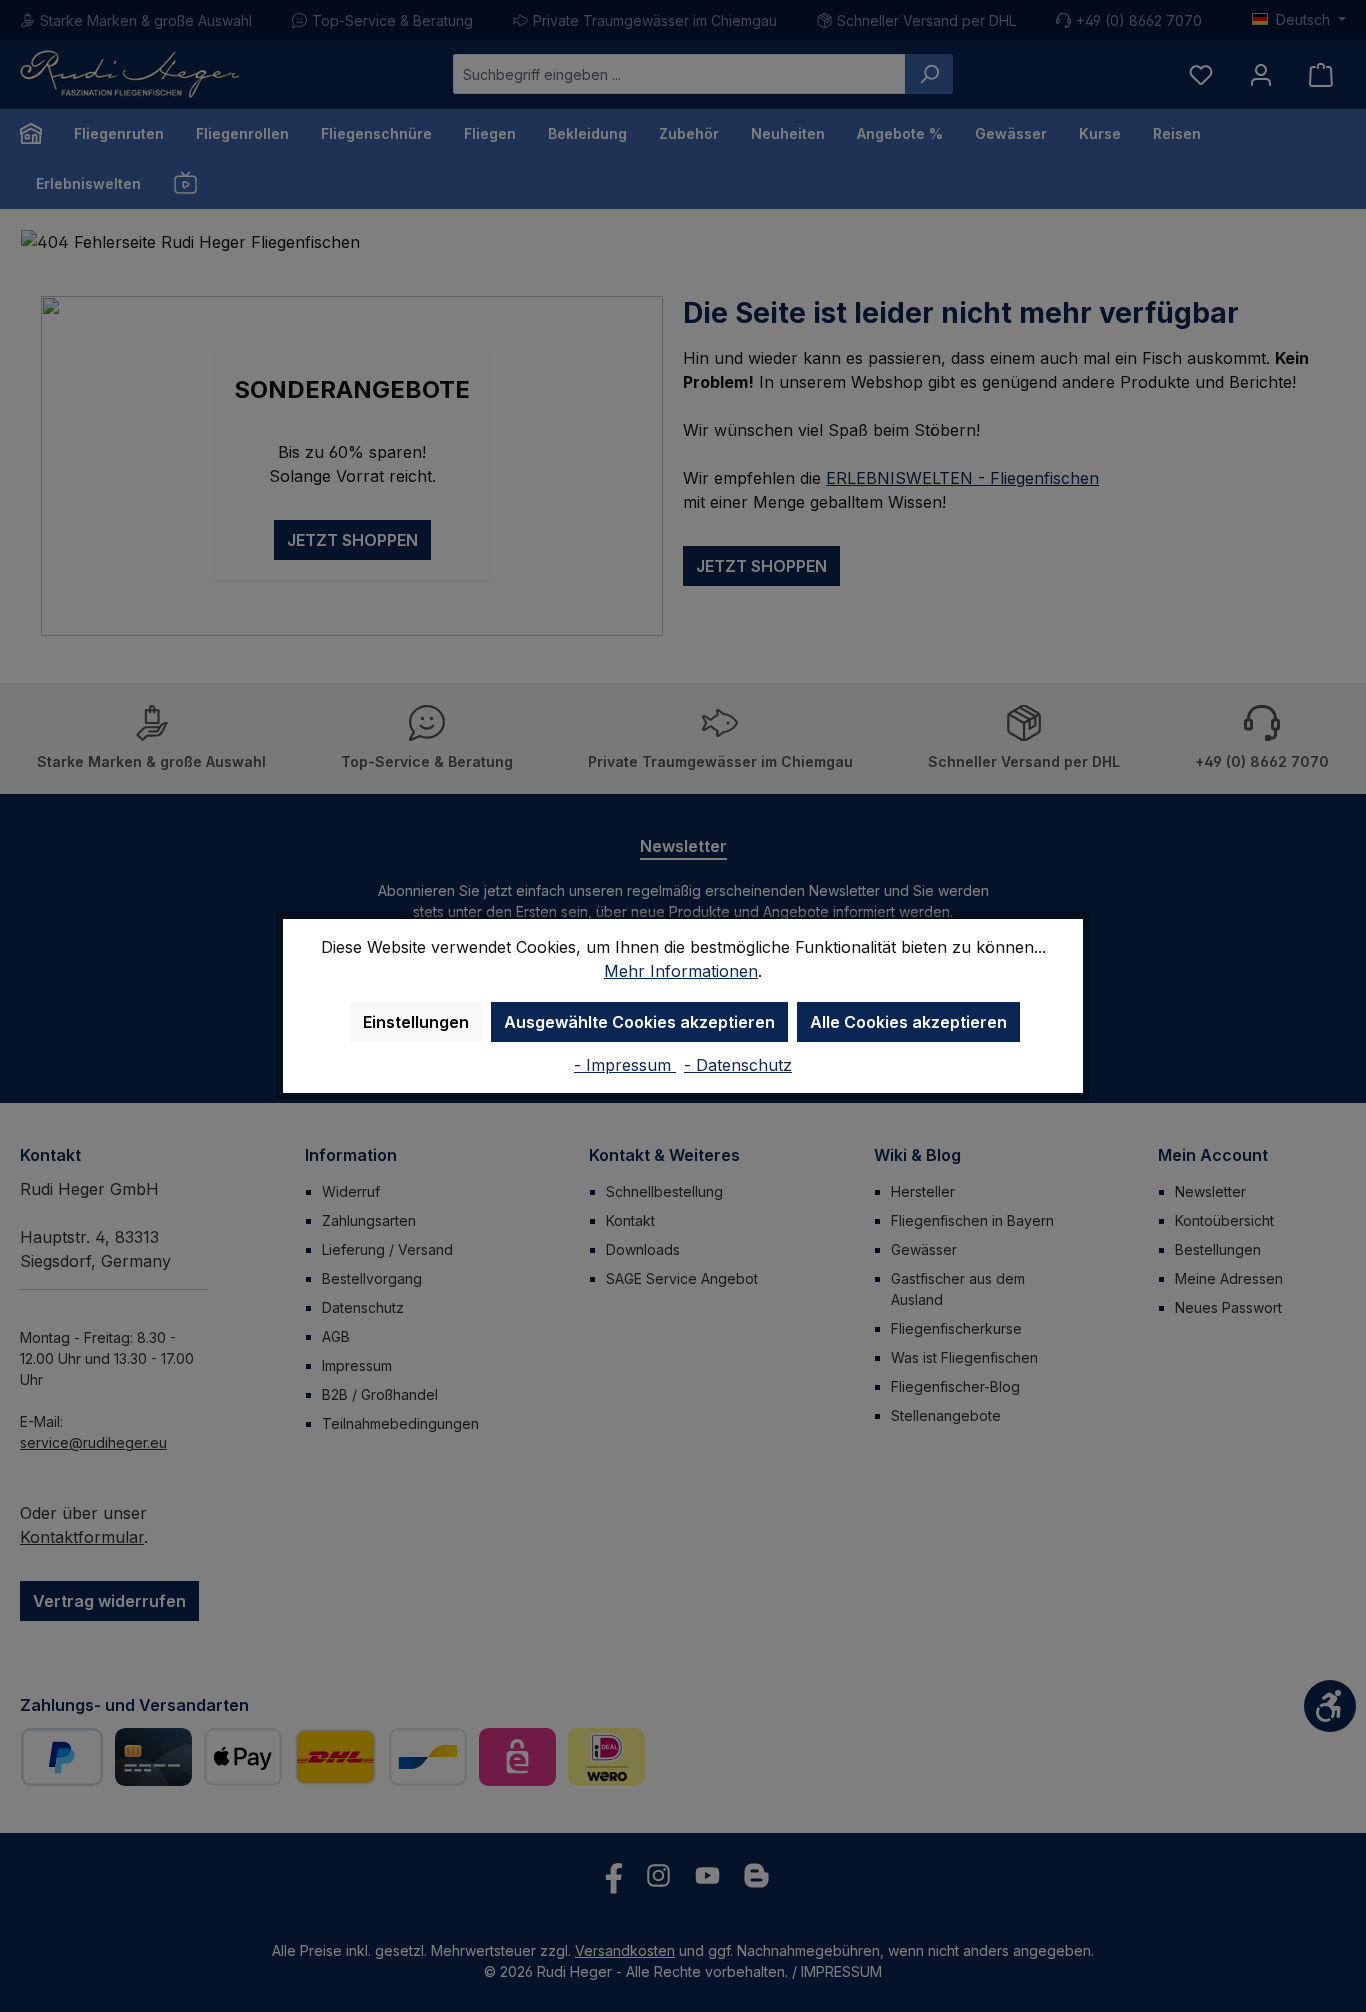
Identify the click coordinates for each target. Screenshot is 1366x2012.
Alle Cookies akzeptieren (908, 1022)
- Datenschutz (738, 1065)
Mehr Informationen (681, 971)
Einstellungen (416, 1022)
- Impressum (625, 1065)
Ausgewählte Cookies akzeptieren (639, 1022)
